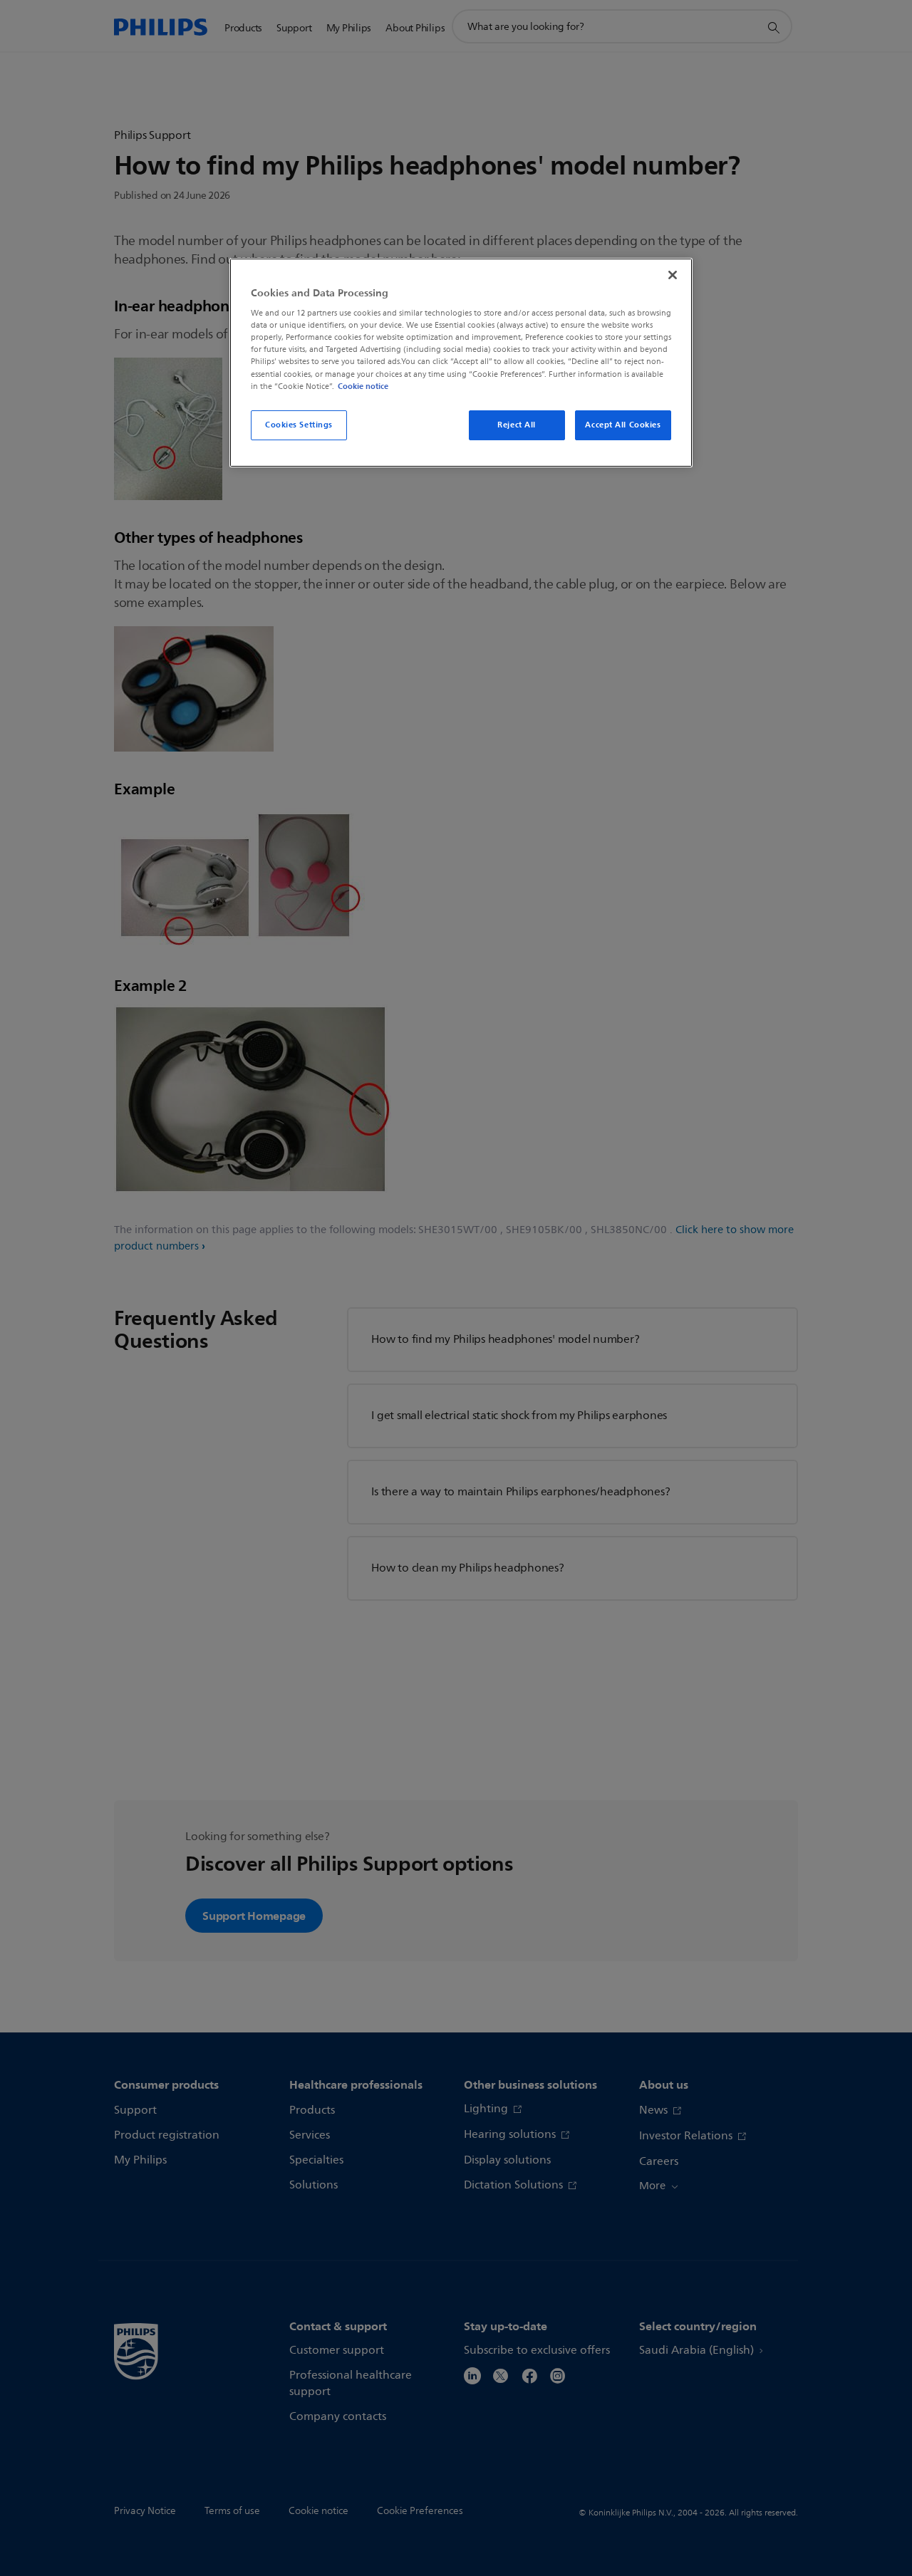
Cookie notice (363, 386)
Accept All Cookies (623, 425)
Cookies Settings (299, 425)
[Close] (673, 275)
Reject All (517, 425)
